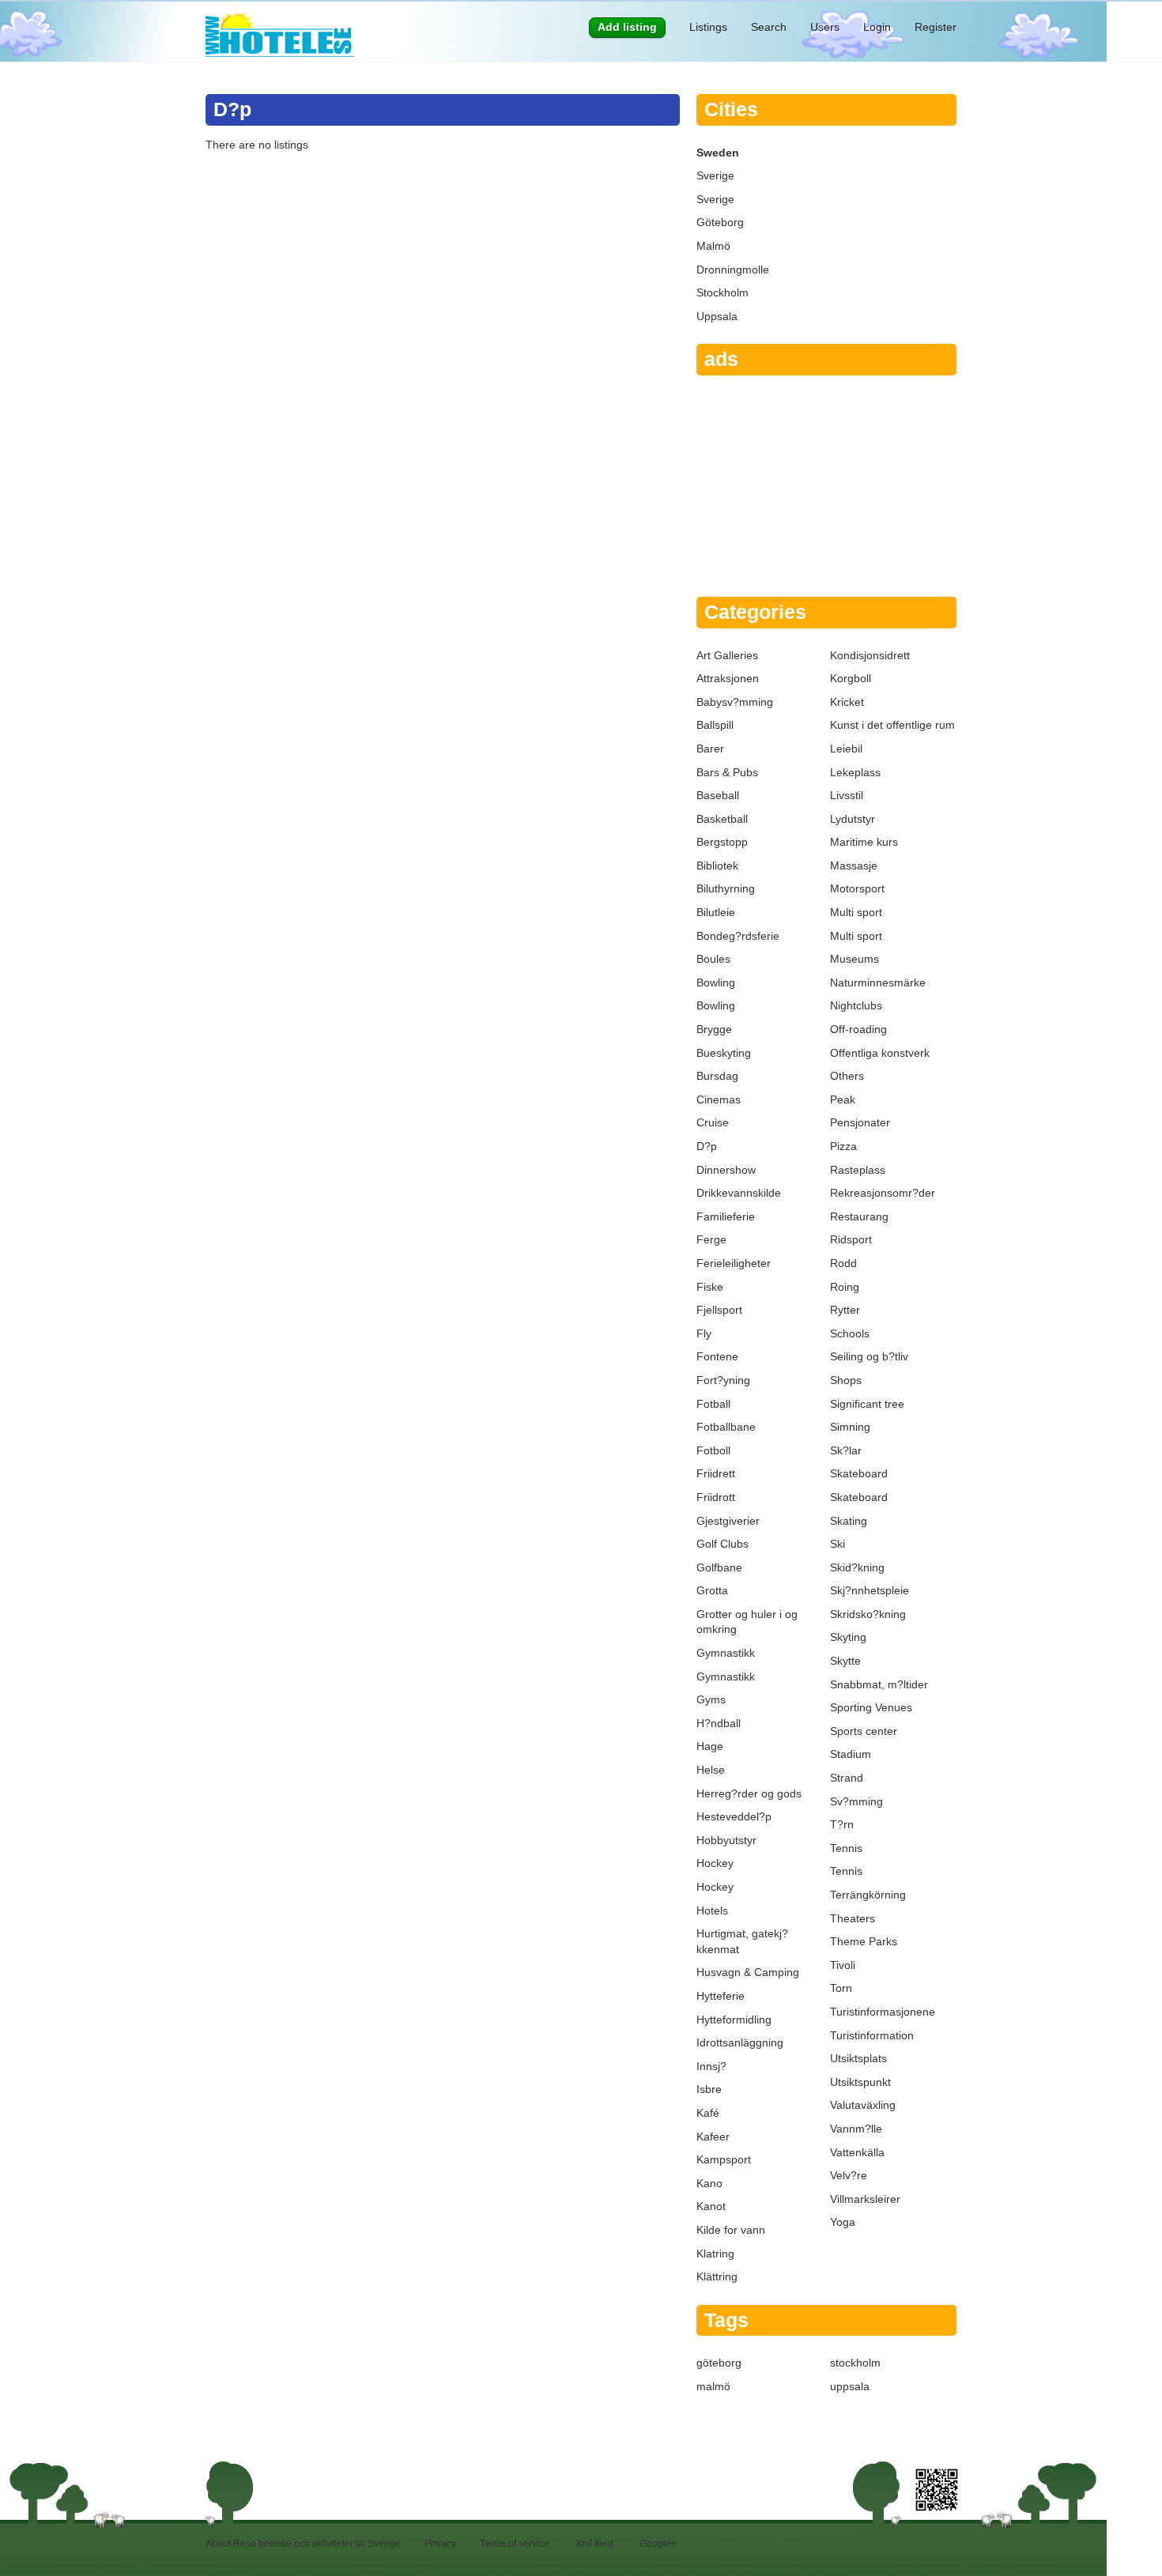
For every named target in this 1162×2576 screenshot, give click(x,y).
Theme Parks (864, 1941)
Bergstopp (722, 842)
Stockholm (722, 292)
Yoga (843, 2222)
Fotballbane (726, 1427)
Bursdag (717, 1076)
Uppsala (717, 316)
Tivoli (843, 1965)
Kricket (847, 702)
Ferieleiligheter (734, 1263)
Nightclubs (856, 1005)
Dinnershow (726, 1170)
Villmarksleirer (865, 2199)
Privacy (440, 2544)
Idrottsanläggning (740, 2042)
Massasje (854, 866)
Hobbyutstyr (726, 1840)
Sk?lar (846, 1450)
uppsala (850, 2386)
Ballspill (715, 725)
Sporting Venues (871, 1707)
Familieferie (726, 1216)
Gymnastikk (726, 1653)
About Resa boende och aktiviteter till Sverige (303, 2544)
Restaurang (859, 1216)
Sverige (715, 175)
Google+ (658, 2544)
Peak (843, 1099)
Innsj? (711, 2066)
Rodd (843, 1263)
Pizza (843, 1146)
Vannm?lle (856, 2129)
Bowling (716, 983)
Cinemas (719, 1099)
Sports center (864, 1731)
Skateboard (859, 1473)
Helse (711, 1770)
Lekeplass (855, 772)
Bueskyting (724, 1053)
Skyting (848, 1637)
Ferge (711, 1239)
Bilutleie (716, 912)
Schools (850, 1333)
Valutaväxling (863, 2105)
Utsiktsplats (858, 2058)
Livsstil (847, 795)
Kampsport (724, 2159)
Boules (713, 959)
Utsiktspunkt (860, 2082)
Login (877, 27)
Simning (850, 1427)
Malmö (713, 246)
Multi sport (856, 912)
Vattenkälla (857, 2152)
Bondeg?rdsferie (738, 936)
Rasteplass (858, 1170)
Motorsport (857, 888)
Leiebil (846, 749)
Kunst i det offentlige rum (892, 725)
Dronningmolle (733, 270)
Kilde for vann (731, 2230)
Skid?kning (857, 1567)
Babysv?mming (735, 702)
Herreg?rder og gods (749, 1793)
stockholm (855, 2363)
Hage (710, 1746)
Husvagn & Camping (748, 1972)
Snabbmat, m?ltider (879, 1684)
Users (825, 27)
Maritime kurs (864, 842)
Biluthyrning (726, 888)
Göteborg (720, 222)
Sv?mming (856, 1801)
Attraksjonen (728, 678)
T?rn (842, 1824)
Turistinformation (872, 2035)
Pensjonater (860, 1122)
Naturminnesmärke (878, 983)
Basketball (722, 819)
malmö (713, 2386)
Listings (708, 27)
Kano (709, 2183)
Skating (849, 1521)
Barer (710, 749)
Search (769, 27)
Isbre (709, 2089)
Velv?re (849, 2175)
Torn (841, 1988)
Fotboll (713, 1450)
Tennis (846, 1848)
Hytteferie (721, 1996)
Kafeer (713, 2137)
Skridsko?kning (868, 1614)
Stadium (851, 1754)
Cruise (713, 1122)
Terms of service (515, 2544)
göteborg (719, 2363)
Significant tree (867, 1404)
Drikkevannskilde (739, 1193)
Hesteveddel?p (734, 1816)
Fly (704, 1333)
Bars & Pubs (727, 772)
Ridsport (851, 1239)
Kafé (708, 2113)
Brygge (714, 1029)
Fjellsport (719, 1310)
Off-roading (858, 1029)
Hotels (712, 1910)
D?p (707, 1146)
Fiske (710, 1287)
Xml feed (594, 2544)
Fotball (713, 1404)
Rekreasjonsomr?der (883, 1193)
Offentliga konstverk (880, 1053)
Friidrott (716, 1497)
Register (936, 27)
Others (847, 1076)
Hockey (715, 1863)
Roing (845, 1287)
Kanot (711, 2206)
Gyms (711, 1699)
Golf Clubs (722, 1544)
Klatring (715, 2254)
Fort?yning (723, 1380)
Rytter (845, 1310)
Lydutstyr (853, 819)
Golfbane (719, 1567)
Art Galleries (727, 655)
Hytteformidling (734, 2020)
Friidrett (716, 1473)
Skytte (845, 1661)
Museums (855, 959)
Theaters (853, 1918)
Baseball (718, 795)
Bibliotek (717, 866)
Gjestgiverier (728, 1521)
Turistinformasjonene (883, 2012)
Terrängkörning (868, 1895)
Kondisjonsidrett (870, 655)
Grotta (712, 1590)
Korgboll (851, 678)
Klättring (717, 2276)
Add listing (627, 27)
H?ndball (719, 1723)
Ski (838, 1544)
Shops (846, 1380)
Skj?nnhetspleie (870, 1590)
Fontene (717, 1356)
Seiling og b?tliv (869, 1356)
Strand (847, 1778)
